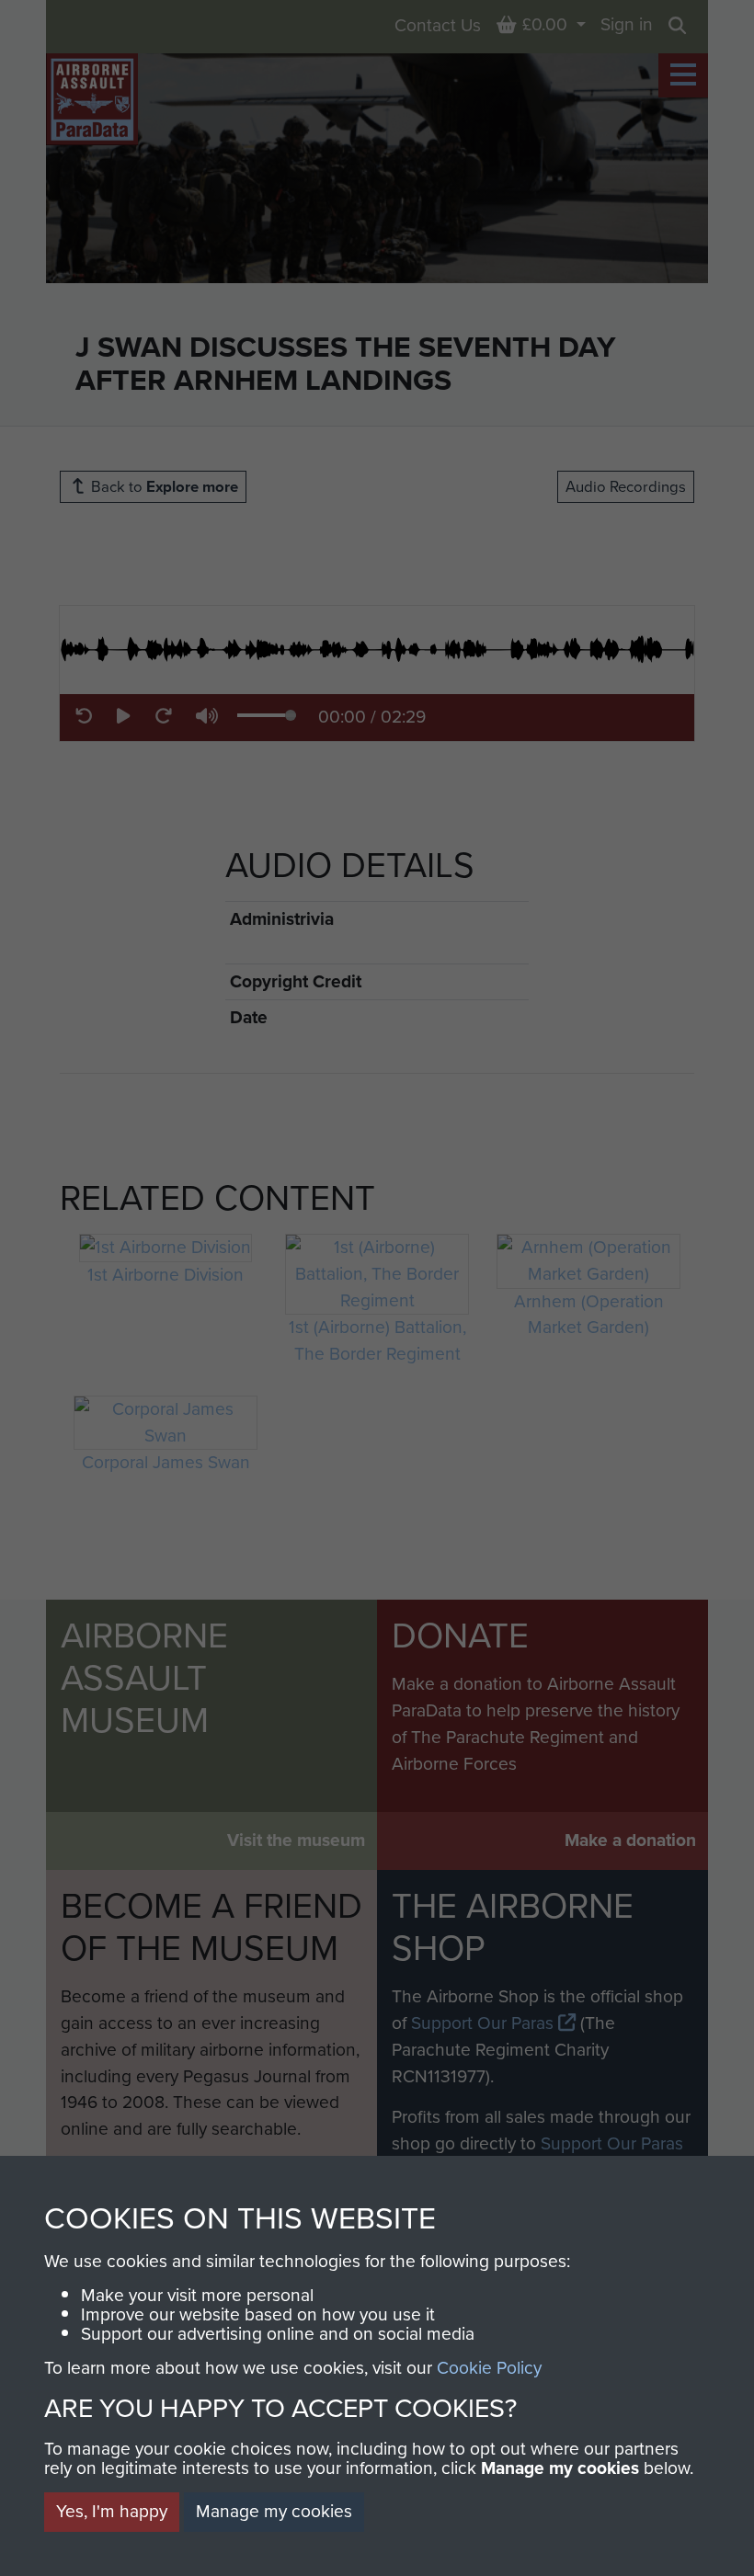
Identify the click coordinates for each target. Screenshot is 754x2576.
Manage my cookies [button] (274, 2511)
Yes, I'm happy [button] (112, 2511)
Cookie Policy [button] (489, 2368)
